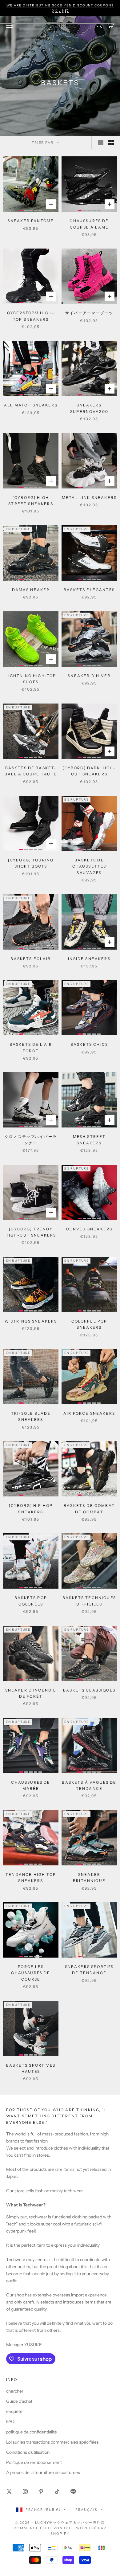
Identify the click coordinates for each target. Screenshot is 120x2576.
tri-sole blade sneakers (31, 1416)
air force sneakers (89, 1413)
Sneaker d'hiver (89, 676)
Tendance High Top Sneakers (31, 1878)
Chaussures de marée (31, 1785)
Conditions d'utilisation (28, 2452)
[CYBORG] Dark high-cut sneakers (89, 771)
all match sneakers (31, 405)
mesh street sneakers (89, 1140)
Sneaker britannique (89, 1878)
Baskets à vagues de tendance (89, 1785)
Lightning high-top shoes (31, 679)
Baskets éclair (31, 959)
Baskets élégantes (89, 590)
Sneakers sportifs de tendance (89, 1970)
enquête (14, 2411)
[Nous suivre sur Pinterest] (41, 2492)
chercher (15, 2391)
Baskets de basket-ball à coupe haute (31, 771)
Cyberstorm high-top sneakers (31, 316)
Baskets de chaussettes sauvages (89, 866)
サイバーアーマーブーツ (89, 313)
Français (86, 2510)
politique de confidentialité (32, 2432)
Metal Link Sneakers (89, 498)
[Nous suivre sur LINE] (73, 2492)
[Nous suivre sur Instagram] (25, 2492)
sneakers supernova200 (89, 408)
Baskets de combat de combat (89, 1509)
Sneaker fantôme (31, 221)
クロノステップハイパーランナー (31, 1140)
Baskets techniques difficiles (89, 1601)
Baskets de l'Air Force (31, 1047)
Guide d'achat (19, 2401)
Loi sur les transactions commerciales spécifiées (52, 2442)
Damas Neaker (31, 590)
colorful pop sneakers (89, 1324)
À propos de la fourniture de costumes (43, 2472)
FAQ (10, 2421)
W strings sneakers (31, 1321)
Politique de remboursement (34, 2462)
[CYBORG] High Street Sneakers (31, 501)
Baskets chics (89, 1044)
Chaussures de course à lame (89, 224)
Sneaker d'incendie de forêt (31, 1693)
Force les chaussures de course (31, 1973)
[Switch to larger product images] (101, 143)
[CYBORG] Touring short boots (31, 863)
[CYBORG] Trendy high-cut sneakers (31, 1232)
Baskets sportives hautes (31, 2068)
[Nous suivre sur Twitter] (9, 2492)
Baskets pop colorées (31, 1601)
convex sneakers (89, 1229)
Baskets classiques (89, 1690)
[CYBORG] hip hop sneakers (31, 1509)
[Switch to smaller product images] (111, 143)
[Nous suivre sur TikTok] (57, 2492)
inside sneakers (89, 959)
